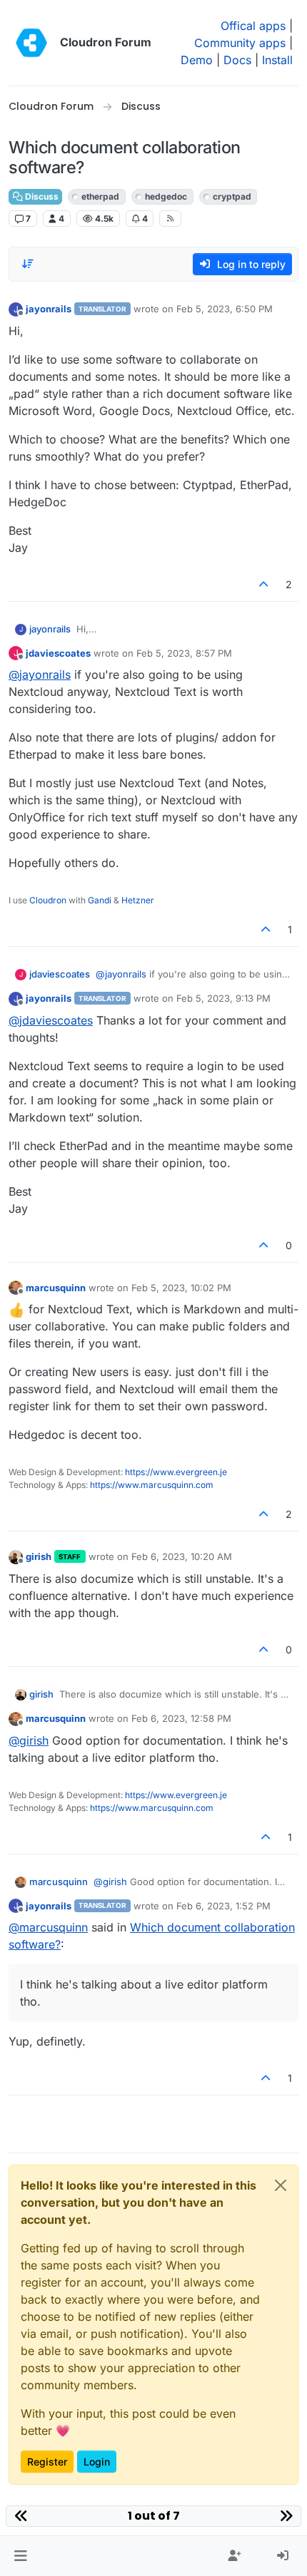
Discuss (41, 196)
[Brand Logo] (31, 43)
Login (97, 2462)
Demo (197, 60)
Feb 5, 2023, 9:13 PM (223, 998)
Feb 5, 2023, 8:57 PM (184, 653)
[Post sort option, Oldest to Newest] (28, 264)
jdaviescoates (58, 653)
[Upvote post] (264, 584)
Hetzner (138, 900)
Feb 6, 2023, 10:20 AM (182, 1556)
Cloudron (48, 900)
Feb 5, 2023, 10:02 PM (181, 1288)
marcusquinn (56, 1288)
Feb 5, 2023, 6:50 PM (225, 309)
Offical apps (253, 26)
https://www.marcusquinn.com (152, 1485)
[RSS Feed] (170, 218)
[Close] (281, 2185)
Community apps (240, 43)
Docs (237, 60)
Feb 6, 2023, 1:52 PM (223, 1906)
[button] (20, 2556)
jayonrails (49, 309)
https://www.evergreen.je (176, 1472)
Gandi (100, 900)
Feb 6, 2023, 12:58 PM (181, 1718)
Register (47, 2462)
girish (39, 1556)
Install (277, 60)
